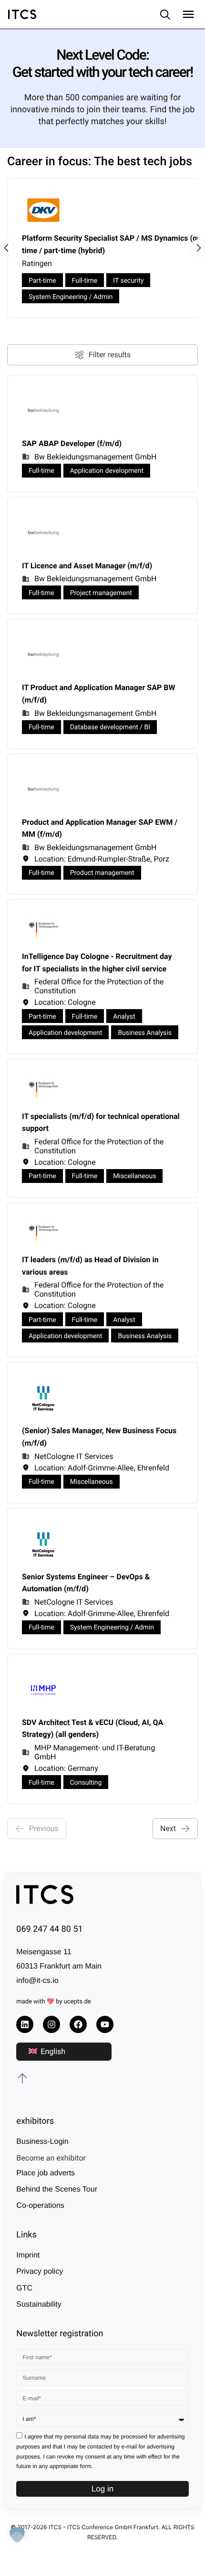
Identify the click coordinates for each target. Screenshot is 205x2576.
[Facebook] (78, 2024)
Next (168, 1828)
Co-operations (40, 2206)
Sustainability (39, 2305)
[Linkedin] (25, 2024)
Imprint (28, 2255)
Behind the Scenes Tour (57, 2189)
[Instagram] (51, 2024)
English (52, 2051)
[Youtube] (105, 2024)
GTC (24, 2288)
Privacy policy (40, 2272)
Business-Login (42, 2142)
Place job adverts (46, 2173)
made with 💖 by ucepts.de (53, 2002)
